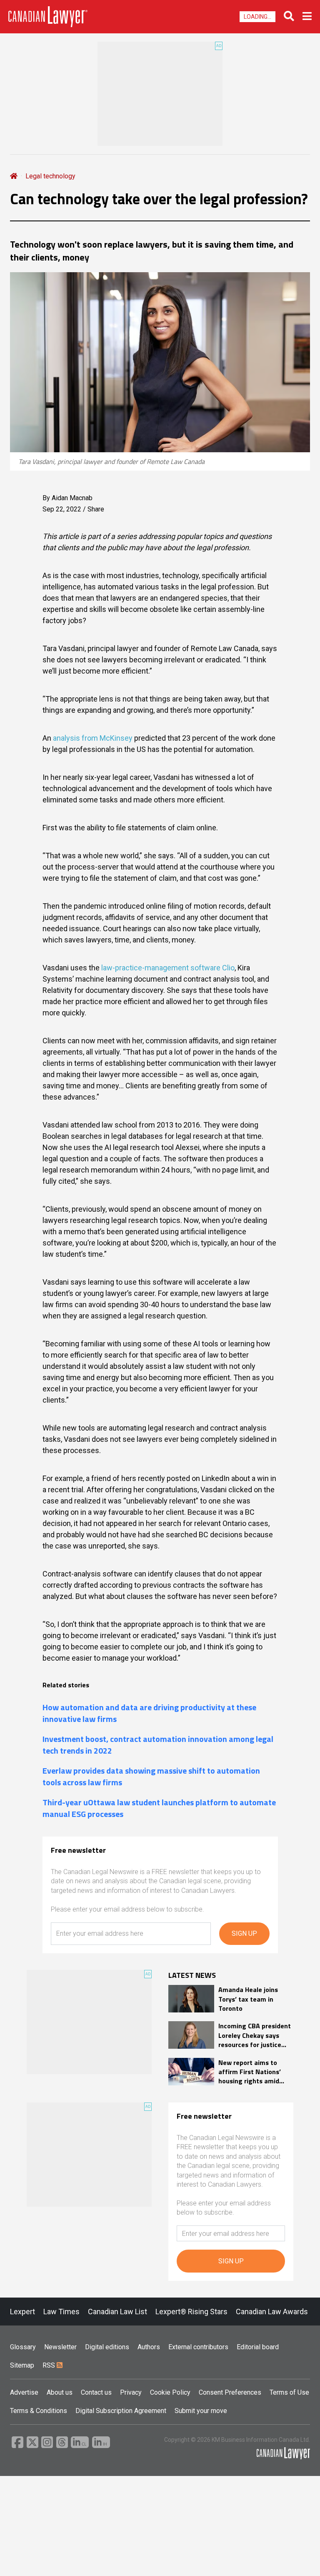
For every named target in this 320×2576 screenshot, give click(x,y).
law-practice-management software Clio (168, 968)
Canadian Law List (117, 2312)
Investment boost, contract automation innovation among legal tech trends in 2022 (158, 1745)
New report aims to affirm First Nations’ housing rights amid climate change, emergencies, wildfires (253, 2072)
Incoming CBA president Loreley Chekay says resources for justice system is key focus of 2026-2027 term (255, 2035)
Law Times (61, 2312)
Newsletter (60, 2347)
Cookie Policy (170, 2392)
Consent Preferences (230, 2392)
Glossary (23, 2347)
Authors (149, 2347)
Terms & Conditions (39, 2411)
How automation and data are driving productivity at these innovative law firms (149, 1713)
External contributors (198, 2347)
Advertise (24, 2392)
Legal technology (50, 176)
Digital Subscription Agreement (121, 2411)
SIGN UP (244, 1933)
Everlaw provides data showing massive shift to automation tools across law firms (151, 1777)
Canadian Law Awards (272, 2312)
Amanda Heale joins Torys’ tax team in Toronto (248, 1999)
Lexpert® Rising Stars (191, 2312)
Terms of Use (289, 2392)
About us (60, 2392)
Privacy (131, 2392)
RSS (50, 2365)
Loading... (257, 17)
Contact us (96, 2392)
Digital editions (107, 2347)
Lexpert (22, 2312)
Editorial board (258, 2347)
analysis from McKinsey (93, 738)
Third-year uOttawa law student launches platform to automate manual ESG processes (159, 1808)
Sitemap (22, 2365)
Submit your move (201, 2411)
